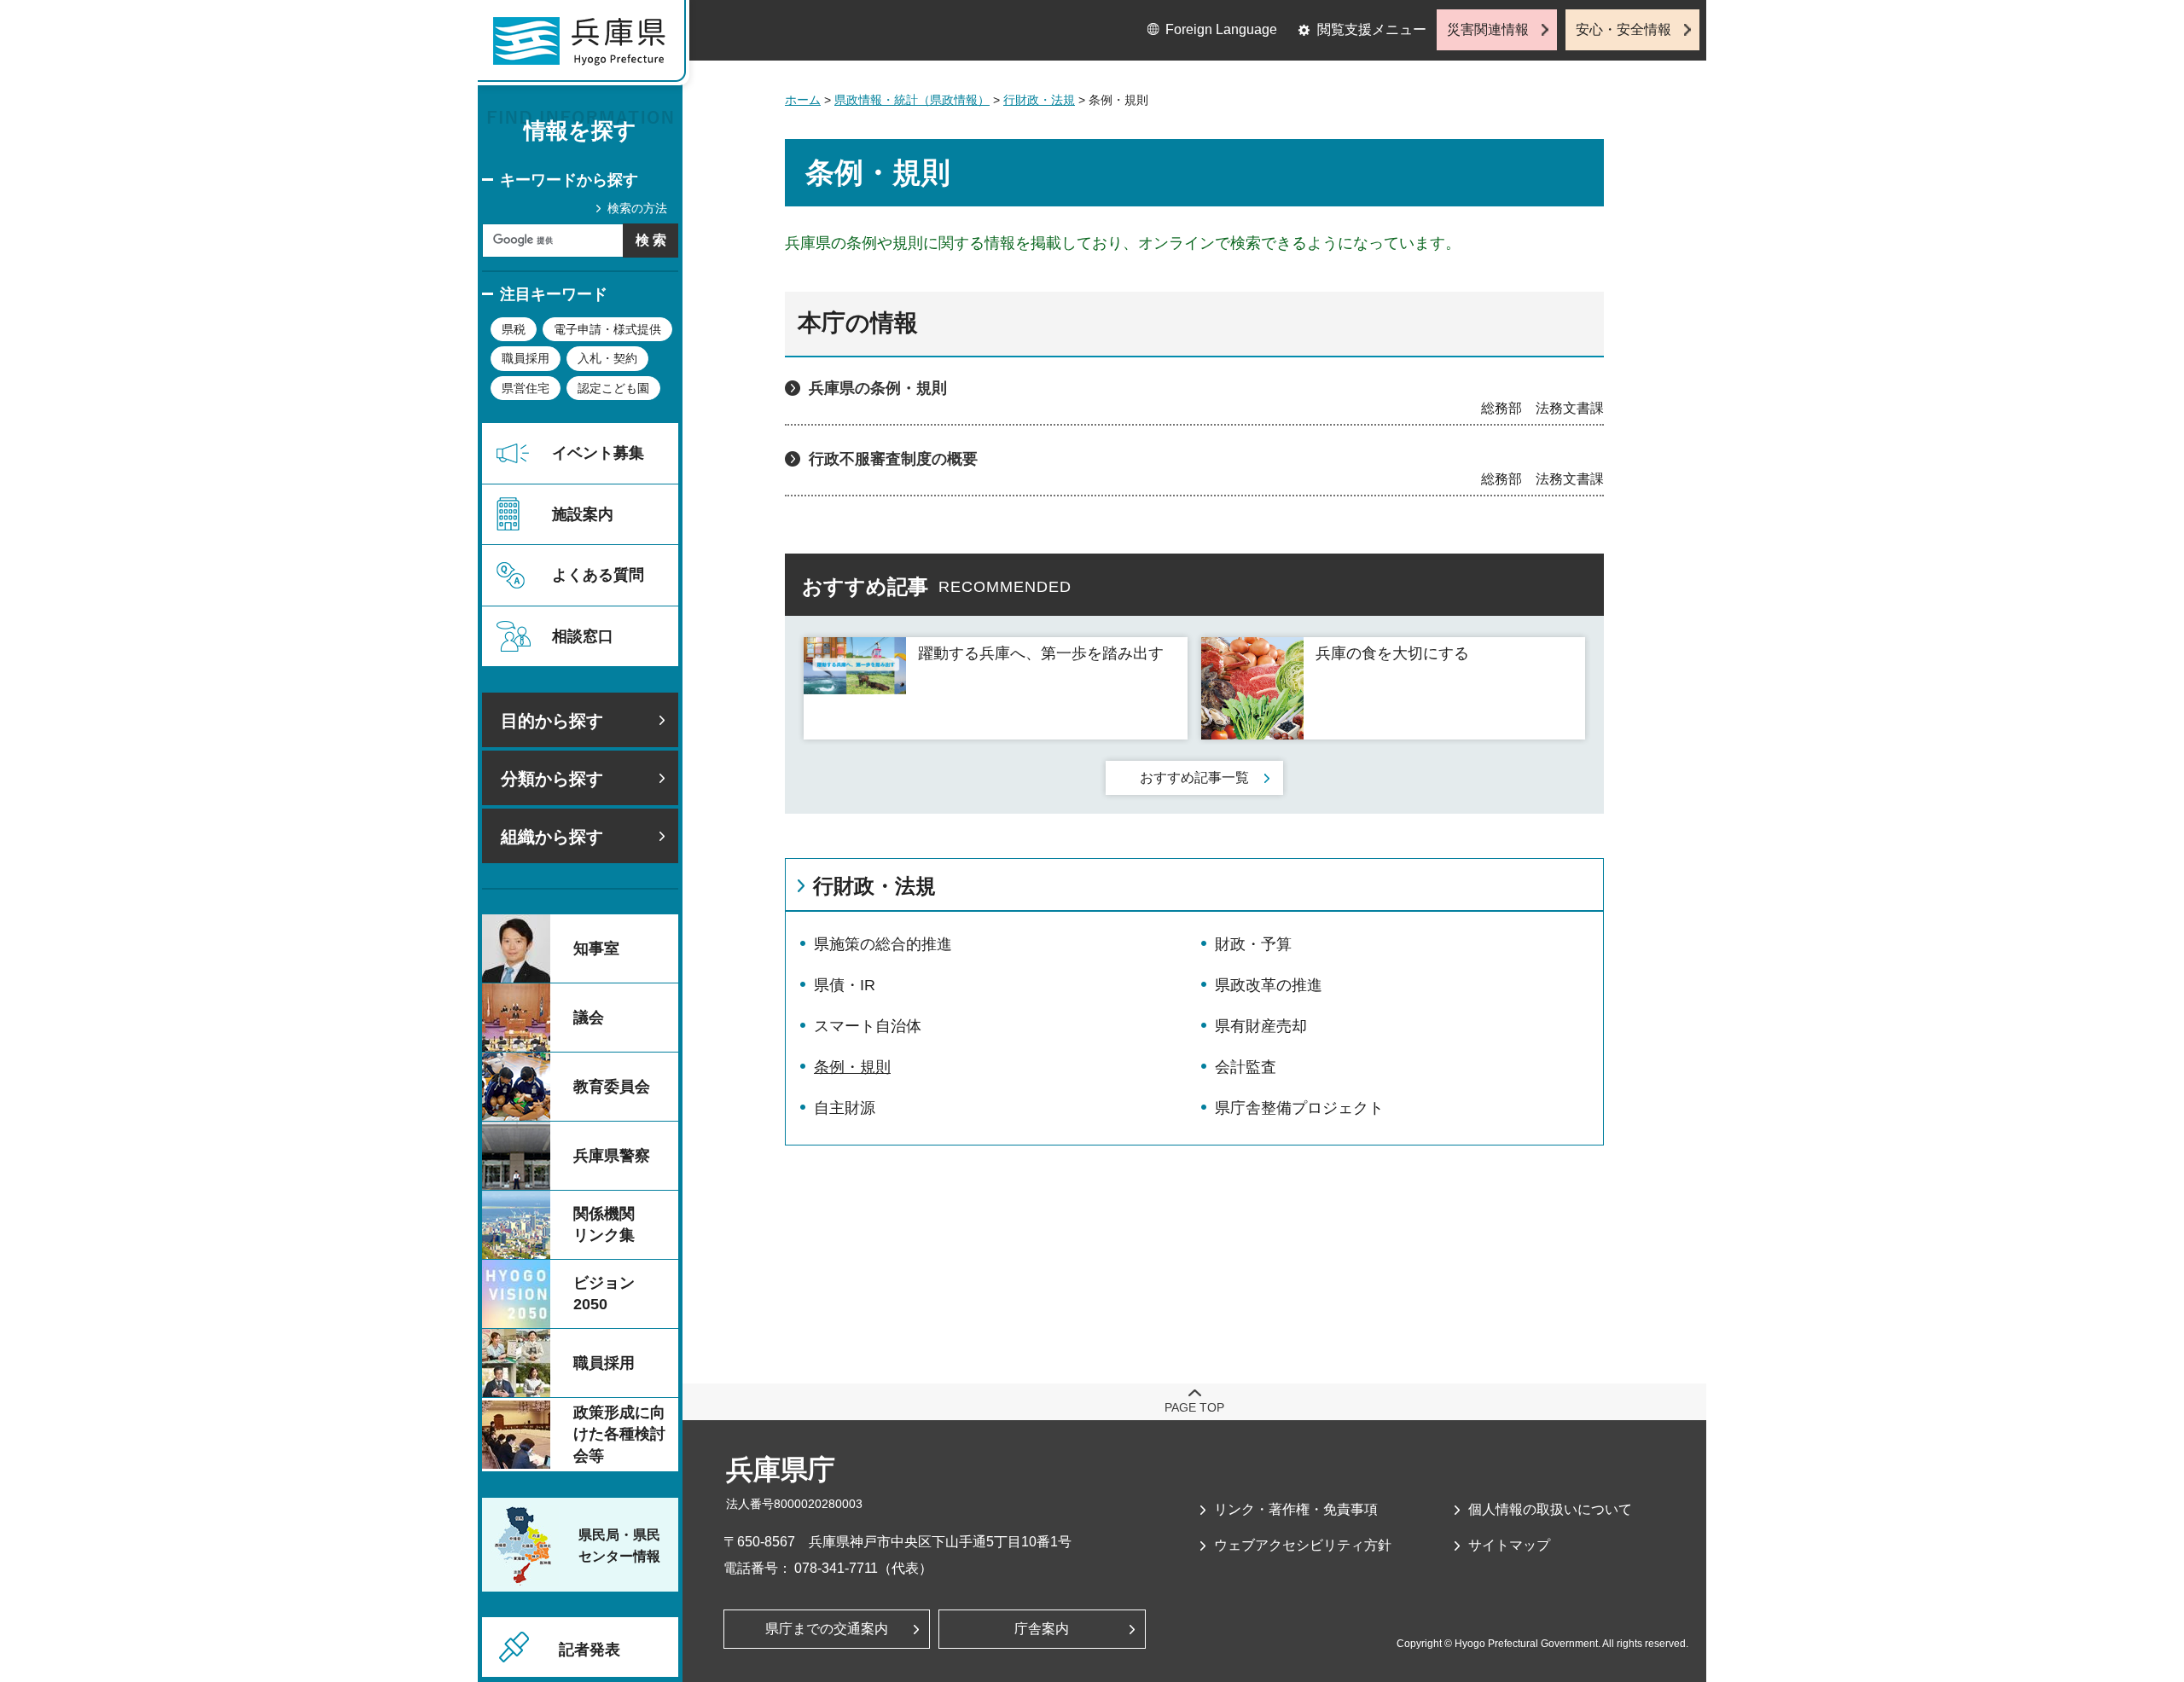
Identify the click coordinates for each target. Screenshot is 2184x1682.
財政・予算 (1253, 944)
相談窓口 (583, 636)
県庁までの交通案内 (827, 1629)
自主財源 (845, 1108)
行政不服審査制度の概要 (893, 459)
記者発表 (590, 1650)
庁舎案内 (1042, 1629)
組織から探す (552, 837)
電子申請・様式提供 (607, 329)
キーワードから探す (569, 180)
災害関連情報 (1488, 29)
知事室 (596, 948)
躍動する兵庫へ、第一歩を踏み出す (1041, 653)
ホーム (803, 100)
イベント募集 (598, 453)
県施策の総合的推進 (883, 944)
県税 (514, 329)
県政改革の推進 (1269, 985)
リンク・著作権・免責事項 (1296, 1509)
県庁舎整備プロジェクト (1299, 1108)
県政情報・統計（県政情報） (912, 100)
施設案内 (583, 514)
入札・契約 (607, 358)
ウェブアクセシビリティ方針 (1303, 1545)
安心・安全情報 (1623, 29)
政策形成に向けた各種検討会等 (619, 1434)
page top (1194, 1407)
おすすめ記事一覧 (1194, 777)
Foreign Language (1221, 29)
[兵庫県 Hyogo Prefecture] (587, 47)
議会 (589, 1018)
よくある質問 (598, 575)
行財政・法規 (1039, 100)
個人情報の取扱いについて (1550, 1509)
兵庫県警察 (612, 1156)
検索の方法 (637, 208)
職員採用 (526, 358)
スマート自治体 (868, 1026)
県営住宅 (526, 388)
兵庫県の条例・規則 (878, 388)
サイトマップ (1509, 1545)
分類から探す (552, 779)
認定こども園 (613, 388)
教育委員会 (612, 1087)
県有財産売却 (1261, 1026)
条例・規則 (852, 1067)
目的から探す (552, 721)
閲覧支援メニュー (1372, 29)
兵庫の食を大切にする (1392, 653)
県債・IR (845, 985)
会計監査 (1246, 1067)
